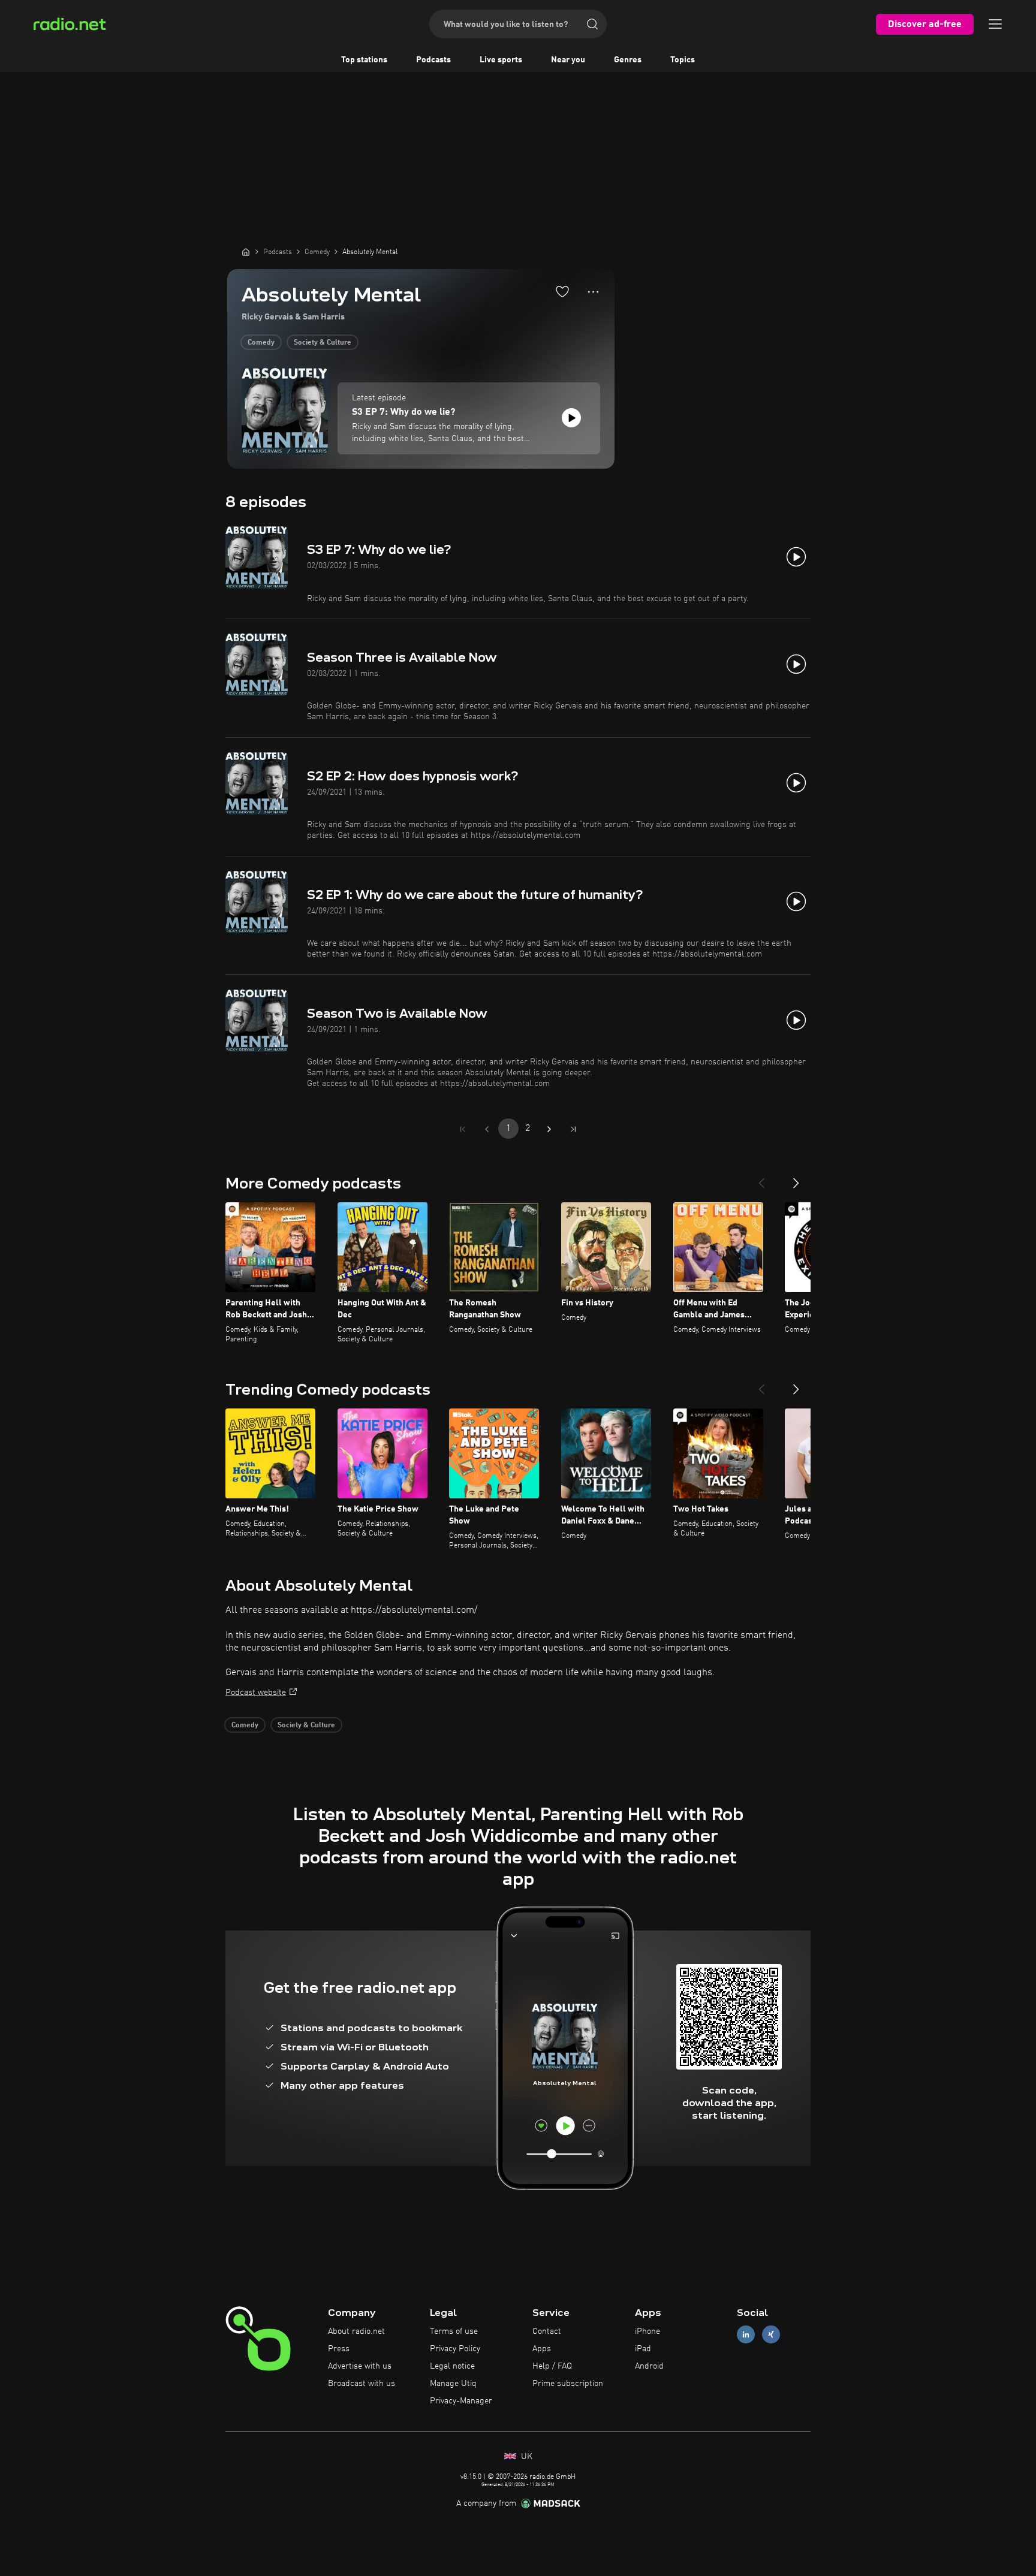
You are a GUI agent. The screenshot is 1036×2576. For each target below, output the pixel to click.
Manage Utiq (453, 2384)
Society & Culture (323, 343)
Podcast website (256, 1693)
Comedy (261, 343)
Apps (542, 2349)
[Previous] (761, 1178)
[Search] (592, 24)
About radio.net (356, 2331)
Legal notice (452, 2366)
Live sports (501, 60)
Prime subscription (568, 2384)
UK (525, 2457)
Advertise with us (360, 2366)
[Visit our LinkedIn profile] (746, 2335)
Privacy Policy (455, 2349)
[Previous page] (487, 1129)
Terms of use (454, 2331)
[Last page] (573, 1129)
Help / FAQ (552, 2366)
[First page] (463, 1129)
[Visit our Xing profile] (771, 2335)
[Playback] (571, 418)
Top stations (364, 60)
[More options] (593, 292)
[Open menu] (995, 24)
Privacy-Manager (461, 2401)
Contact (547, 2331)
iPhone (648, 2331)
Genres (628, 60)
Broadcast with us (362, 2384)
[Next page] (549, 1129)
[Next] (796, 1178)
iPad (643, 2349)
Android (649, 2366)
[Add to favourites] (562, 291)
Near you (568, 60)
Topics (683, 60)
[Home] (246, 252)
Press (339, 2349)
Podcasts (433, 60)
